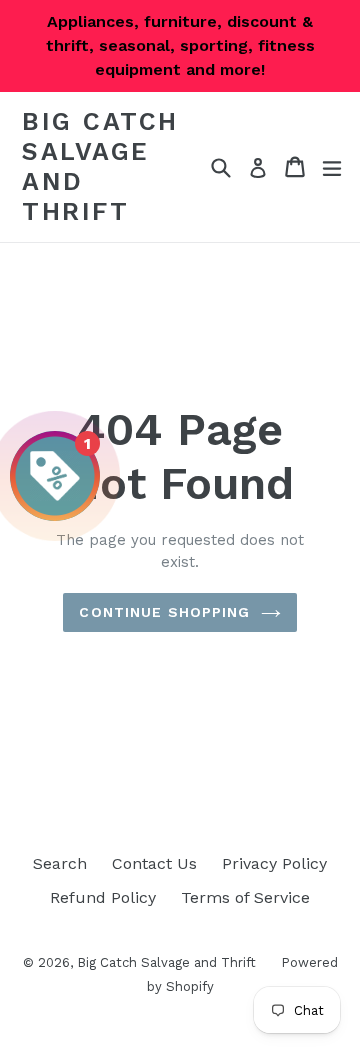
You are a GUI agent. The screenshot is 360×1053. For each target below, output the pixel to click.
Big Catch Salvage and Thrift (100, 166)
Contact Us (154, 863)
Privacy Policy (274, 863)
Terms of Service (245, 897)
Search (60, 863)
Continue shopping (164, 612)
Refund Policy (103, 897)
